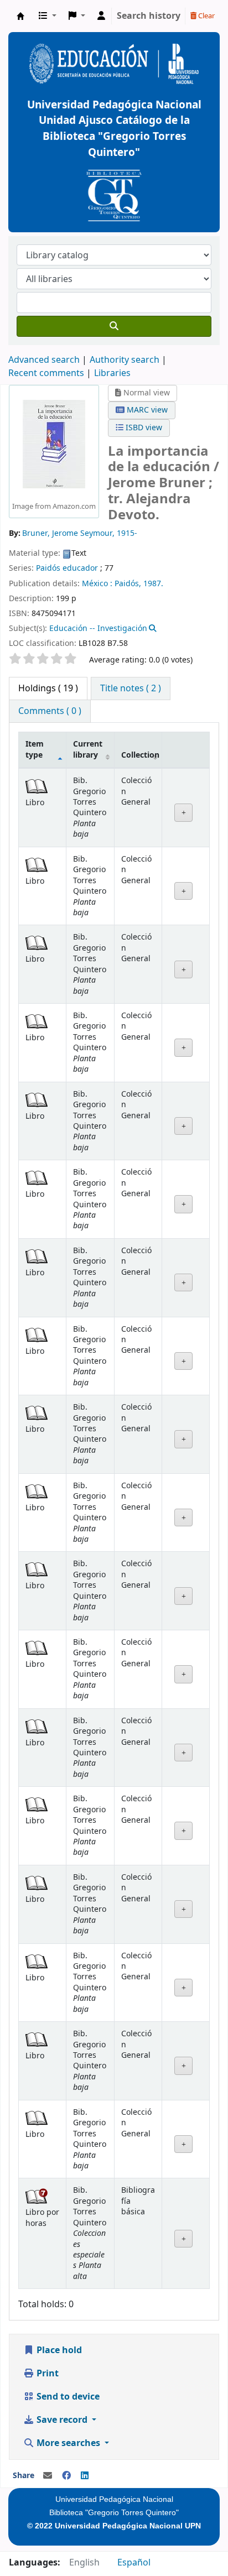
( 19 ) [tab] (48, 689)
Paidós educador (67, 568)
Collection (140, 755)
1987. (153, 584)
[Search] (114, 326)
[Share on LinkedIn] (85, 2476)
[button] (48, 16)
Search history (149, 16)
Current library (88, 749)
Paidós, (128, 584)
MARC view (146, 410)
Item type (35, 749)
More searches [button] (68, 2443)
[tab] (131, 689)
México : (97, 584)
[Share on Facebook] (66, 2476)
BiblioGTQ (20, 16)
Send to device (67, 2397)
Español (134, 2563)
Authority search (125, 360)
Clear (206, 16)
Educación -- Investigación (98, 629)
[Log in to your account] (101, 16)
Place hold (58, 2350)
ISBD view (143, 428)
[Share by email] (48, 2476)
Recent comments (46, 373)
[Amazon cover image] (54, 444)
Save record (62, 2420)
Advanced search (44, 360)
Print (46, 2374)
